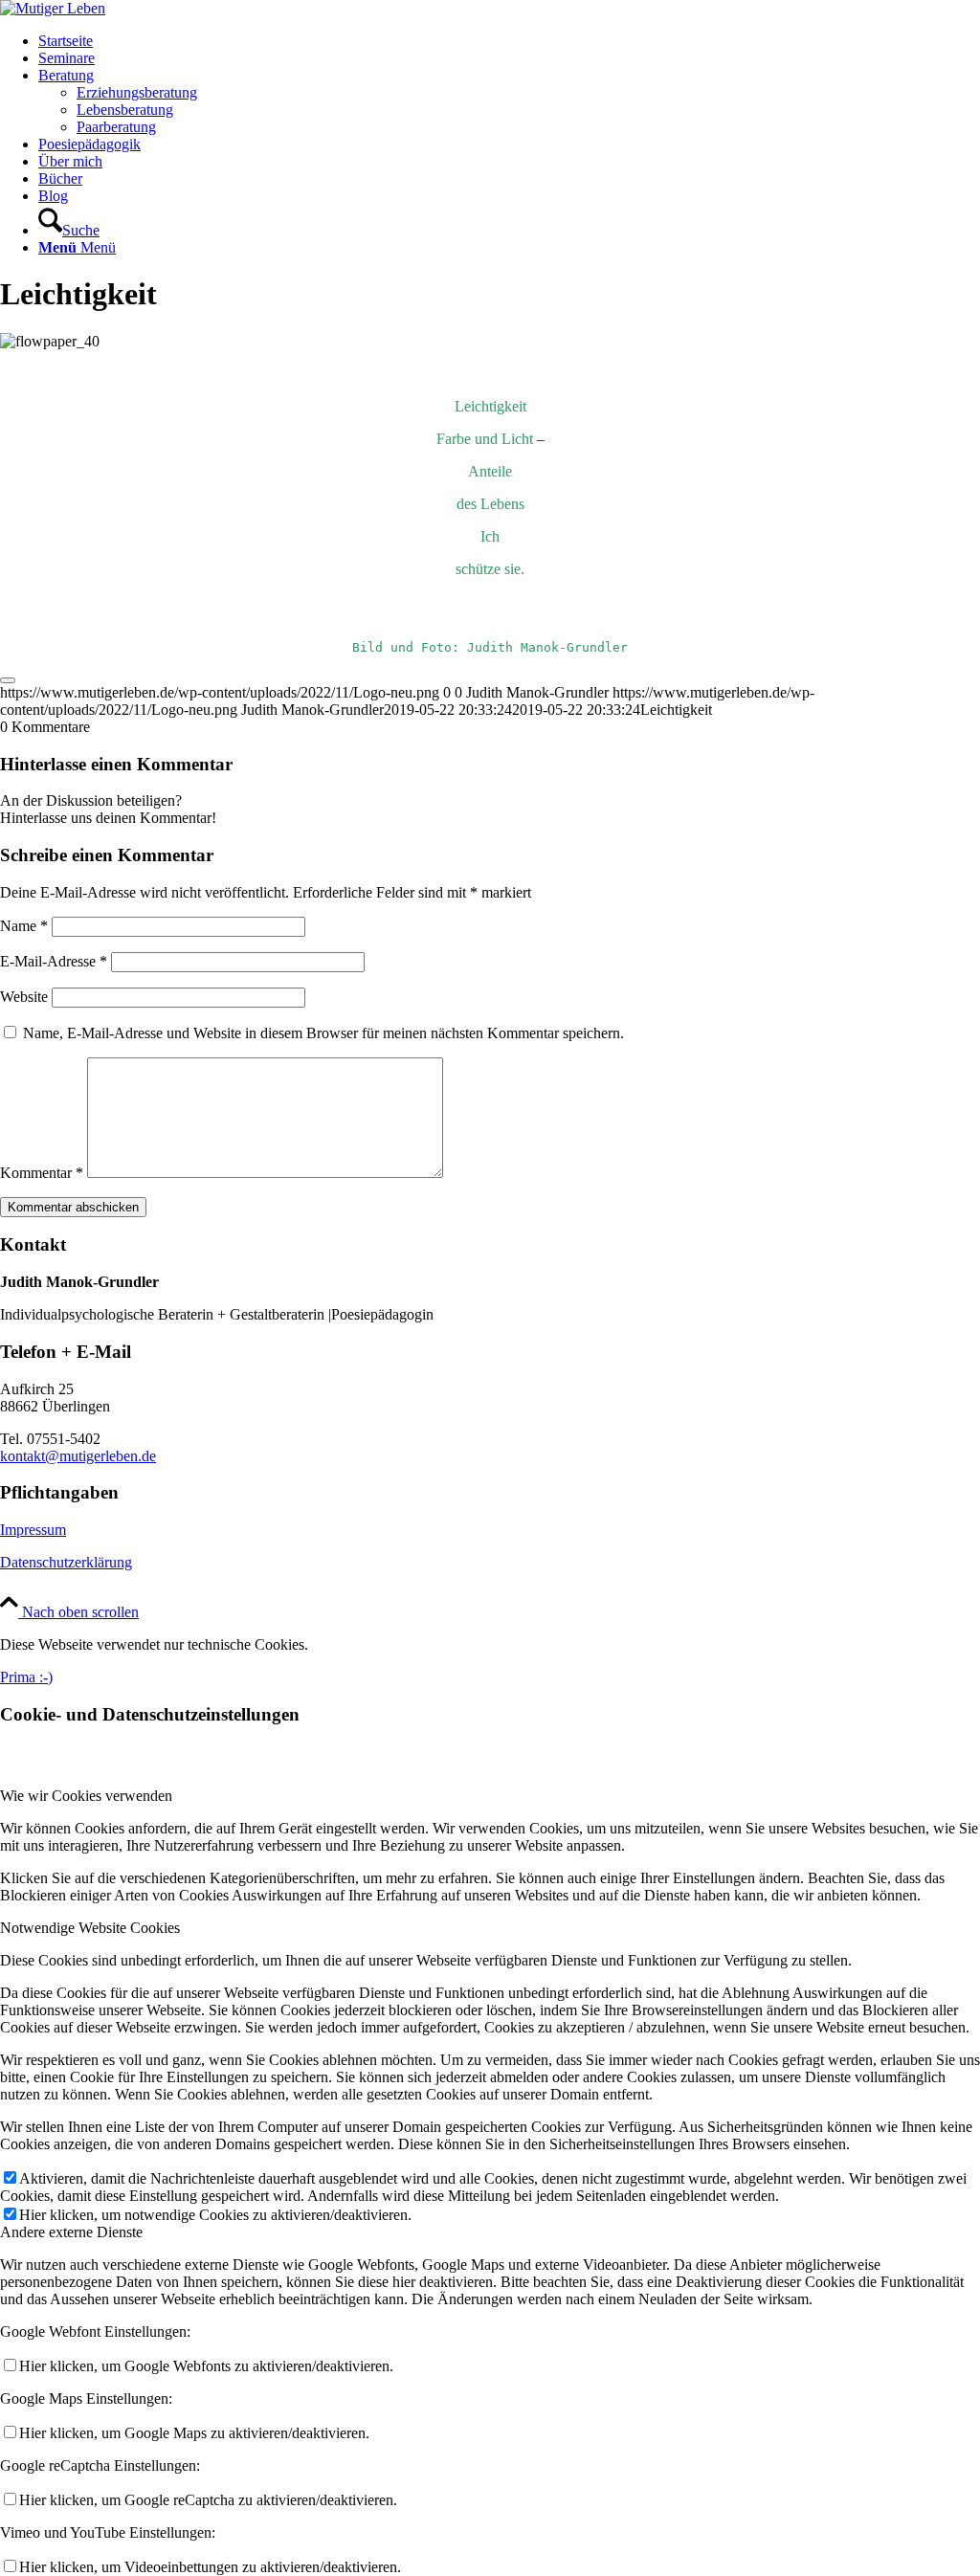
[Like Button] (8, 680)
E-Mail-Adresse (54, 961)
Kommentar (42, 1173)
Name (24, 926)
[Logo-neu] (53, 8)
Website (24, 997)
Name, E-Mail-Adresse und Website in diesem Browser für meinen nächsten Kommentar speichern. (323, 1033)
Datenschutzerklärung (66, 1562)
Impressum (33, 1530)
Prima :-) (26, 1677)
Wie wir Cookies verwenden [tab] (86, 1796)
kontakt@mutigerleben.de (78, 1456)
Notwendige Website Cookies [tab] (90, 1928)
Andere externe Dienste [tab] (71, 2232)
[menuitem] (509, 41)
